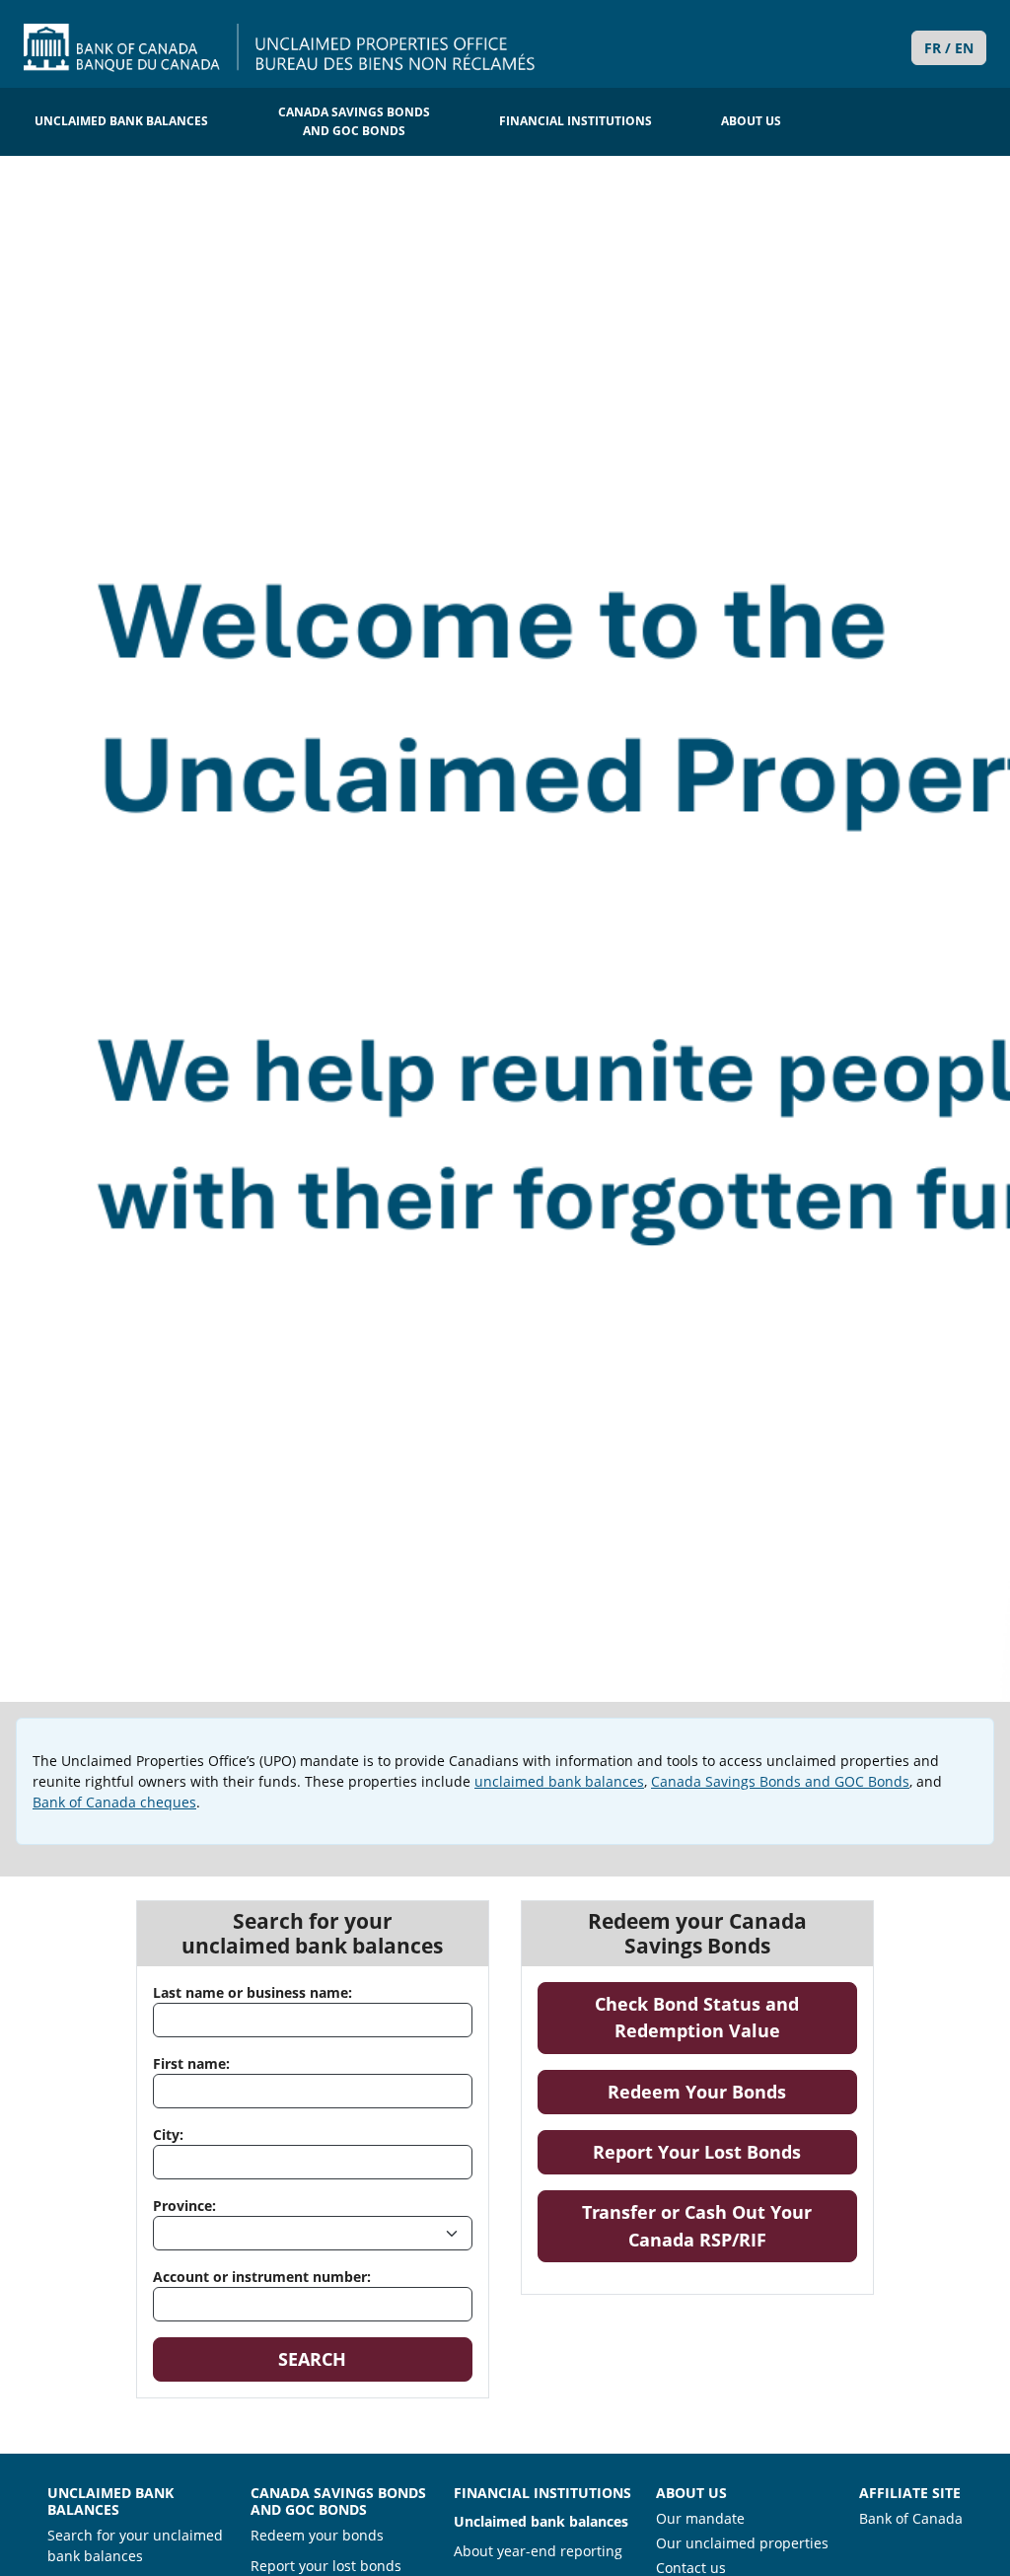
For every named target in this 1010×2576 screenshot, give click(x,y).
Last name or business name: (252, 1992)
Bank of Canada (911, 2518)
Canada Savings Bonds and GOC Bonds (780, 1781)
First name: (191, 2063)
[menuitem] (121, 122)
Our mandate (700, 2518)
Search (312, 2359)
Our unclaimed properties (742, 2543)
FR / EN (949, 48)
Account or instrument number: (262, 2277)
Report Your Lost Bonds (725, 2151)
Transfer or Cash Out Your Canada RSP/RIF (720, 2225)
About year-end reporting (538, 2551)
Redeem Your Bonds (732, 2091)
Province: (184, 2206)
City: (168, 2134)
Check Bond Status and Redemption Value (726, 2017)
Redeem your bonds (317, 2535)
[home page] (279, 48)
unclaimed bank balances (559, 1781)
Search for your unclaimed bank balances (135, 2545)
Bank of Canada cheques (114, 1802)
